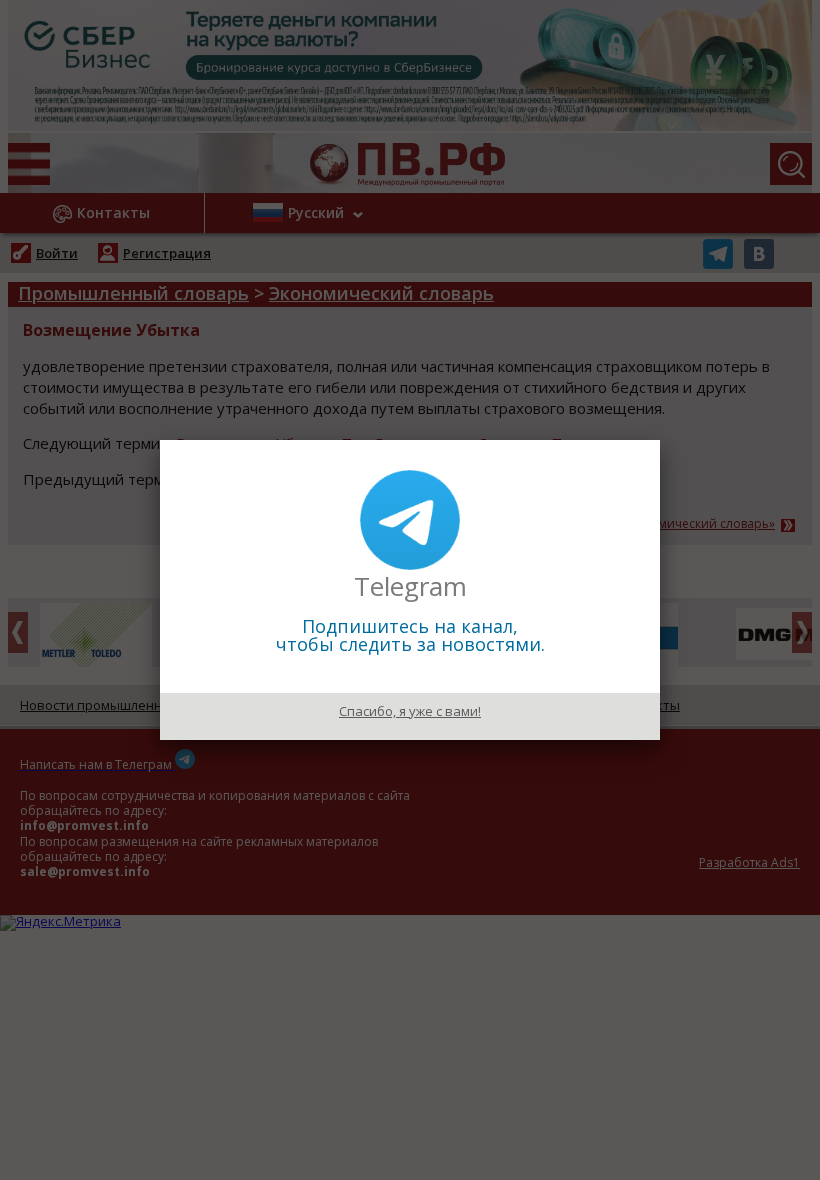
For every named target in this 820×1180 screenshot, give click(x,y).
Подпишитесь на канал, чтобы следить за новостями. (410, 635)
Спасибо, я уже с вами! (410, 711)
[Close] (660, 440)
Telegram (410, 586)
